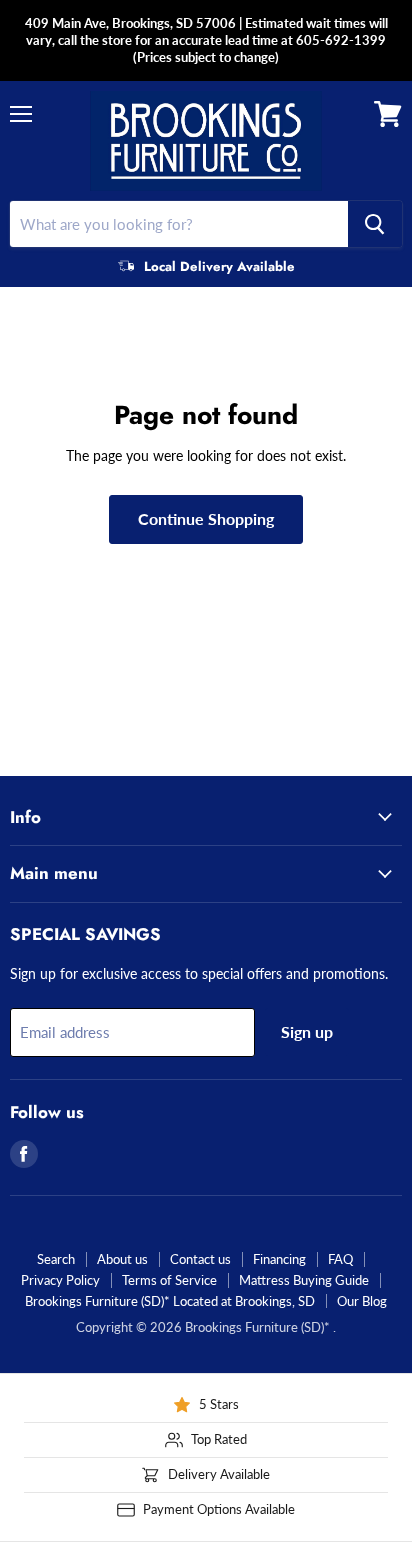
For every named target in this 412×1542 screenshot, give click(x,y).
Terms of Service (169, 1280)
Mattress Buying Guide (304, 1280)
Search (56, 1259)
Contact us (200, 1259)
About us (122, 1259)
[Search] (375, 224)
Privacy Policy (60, 1280)
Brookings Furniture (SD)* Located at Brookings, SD (170, 1301)
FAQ (340, 1259)
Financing (279, 1259)
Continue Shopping (206, 518)
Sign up (307, 1031)
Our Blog (362, 1301)
